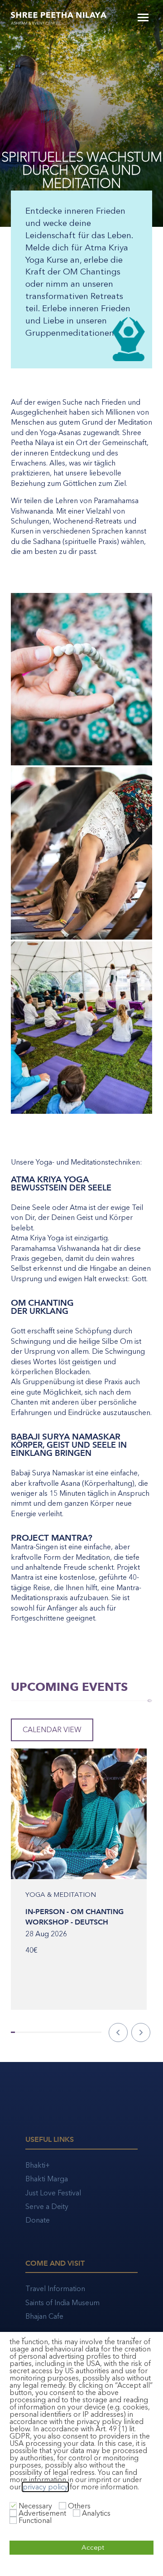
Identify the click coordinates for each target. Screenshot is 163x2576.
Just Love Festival (53, 2193)
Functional (35, 2520)
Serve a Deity (47, 2206)
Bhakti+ (38, 2165)
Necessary (35, 2506)
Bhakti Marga (47, 2179)
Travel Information (55, 2289)
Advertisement (42, 2513)
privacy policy (45, 2487)
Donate (38, 2220)
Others (79, 2506)
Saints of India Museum (62, 2303)
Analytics (96, 2513)
